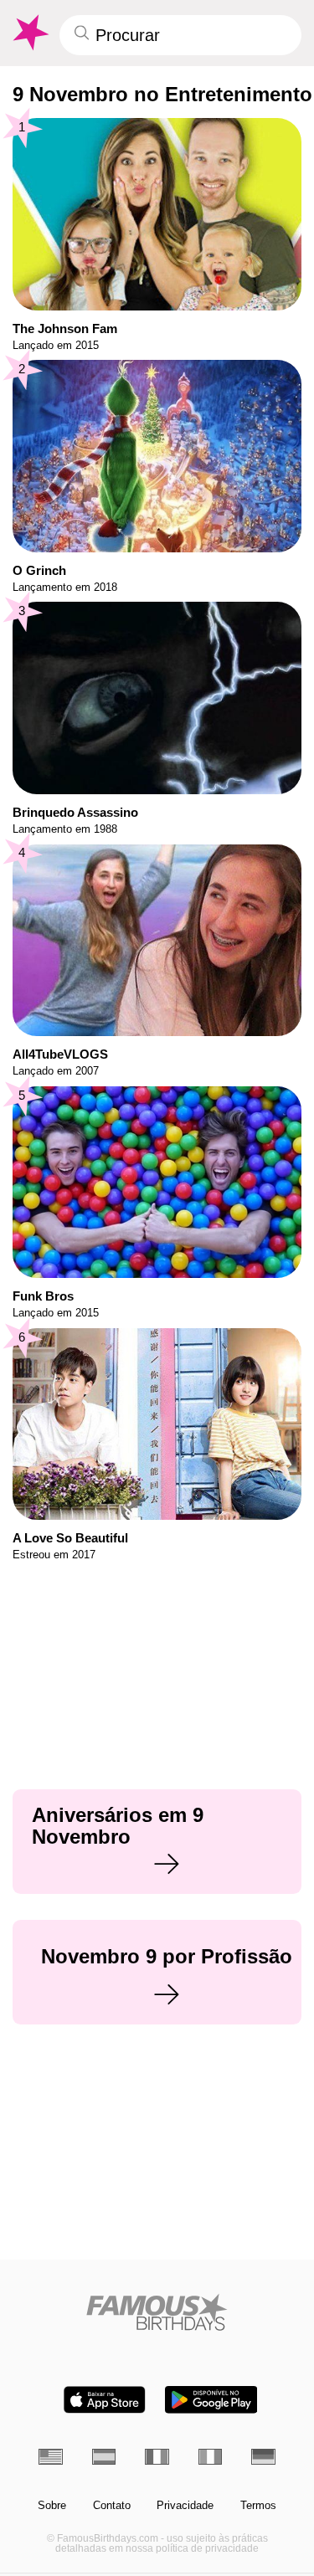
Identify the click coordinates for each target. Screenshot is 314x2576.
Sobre (52, 2506)
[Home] (157, 2312)
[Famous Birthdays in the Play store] (211, 2400)
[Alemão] (263, 2457)
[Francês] (157, 2457)
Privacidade (185, 2506)
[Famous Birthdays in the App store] (105, 2400)
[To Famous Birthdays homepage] (29, 33)
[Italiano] (211, 2457)
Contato (112, 2506)
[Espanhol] (104, 2457)
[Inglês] (51, 2457)
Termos (258, 2506)
